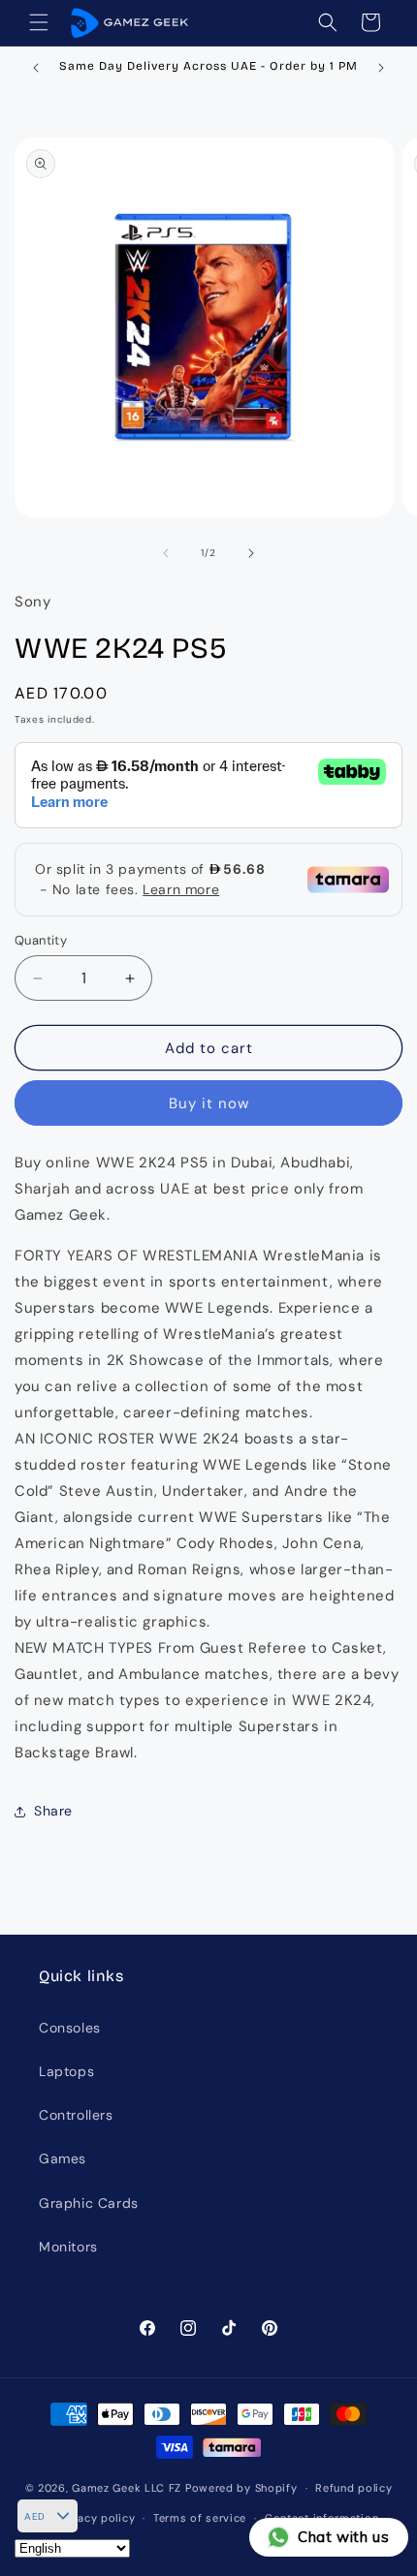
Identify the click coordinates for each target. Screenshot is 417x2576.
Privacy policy (96, 2518)
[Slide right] (251, 553)
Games (63, 2158)
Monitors (68, 2247)
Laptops (66, 2071)
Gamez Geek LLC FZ (127, 2488)
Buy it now (209, 1103)
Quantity (41, 940)
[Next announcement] (381, 68)
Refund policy (353, 2488)
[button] (39, 22)
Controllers (76, 2115)
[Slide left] (166, 553)
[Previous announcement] (36, 68)
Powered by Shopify (241, 2488)
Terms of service (200, 2518)
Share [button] (53, 1811)
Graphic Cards (89, 2203)
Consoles (70, 2028)
